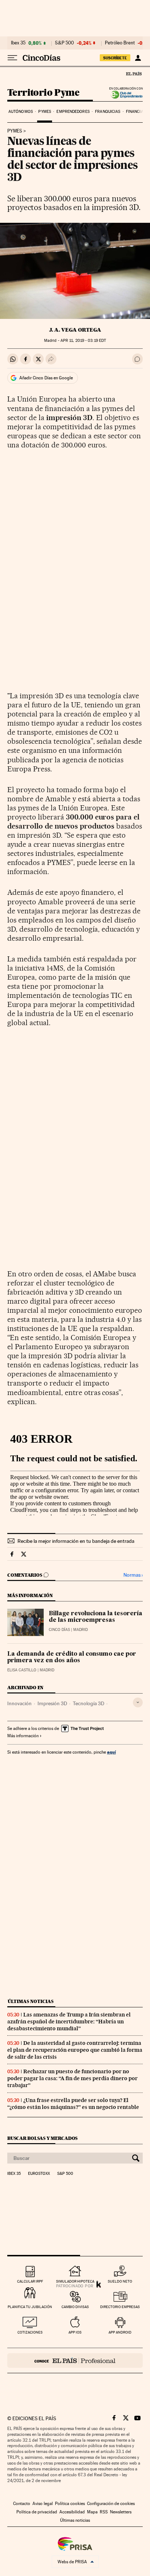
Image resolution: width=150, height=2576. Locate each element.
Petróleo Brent (120, 43)
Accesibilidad (72, 2512)
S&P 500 (64, 43)
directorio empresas (120, 2307)
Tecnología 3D (88, 1703)
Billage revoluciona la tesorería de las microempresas (96, 1617)
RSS (104, 2512)
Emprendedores (73, 112)
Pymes (45, 112)
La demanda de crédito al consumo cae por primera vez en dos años (72, 1658)
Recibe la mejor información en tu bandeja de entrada (76, 1541)
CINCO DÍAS (59, 1630)
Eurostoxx (39, 2174)
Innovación (19, 1703)
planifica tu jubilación (30, 2307)
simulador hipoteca (75, 2281)
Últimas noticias (31, 2001)
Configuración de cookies (111, 2504)
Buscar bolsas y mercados (42, 2138)
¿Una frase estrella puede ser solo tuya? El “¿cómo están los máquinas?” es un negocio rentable (73, 2104)
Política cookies (70, 2504)
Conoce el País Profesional (75, 2360)
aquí (111, 1752)
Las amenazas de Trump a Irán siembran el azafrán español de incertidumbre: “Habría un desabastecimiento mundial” (69, 2022)
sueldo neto (120, 2281)
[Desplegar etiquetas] (138, 1702)
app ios (75, 2332)
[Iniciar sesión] (138, 58)
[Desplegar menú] (12, 58)
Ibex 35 (18, 43)
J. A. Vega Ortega (75, 330)
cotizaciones (30, 2332)
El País (134, 74)
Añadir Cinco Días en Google (46, 378)
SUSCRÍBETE (115, 58)
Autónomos (21, 112)
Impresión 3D (52, 1703)
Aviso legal (43, 2504)
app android (120, 2332)
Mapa (92, 2512)
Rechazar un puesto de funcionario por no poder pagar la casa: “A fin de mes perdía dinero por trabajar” (72, 2078)
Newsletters (121, 2512)
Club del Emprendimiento (125, 95)
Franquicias (108, 112)
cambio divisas (75, 2307)
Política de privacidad (37, 2512)
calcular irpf (30, 2281)
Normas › (133, 1575)
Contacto (22, 2504)
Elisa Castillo (22, 1670)
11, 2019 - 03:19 (83, 341)
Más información (23, 1736)
